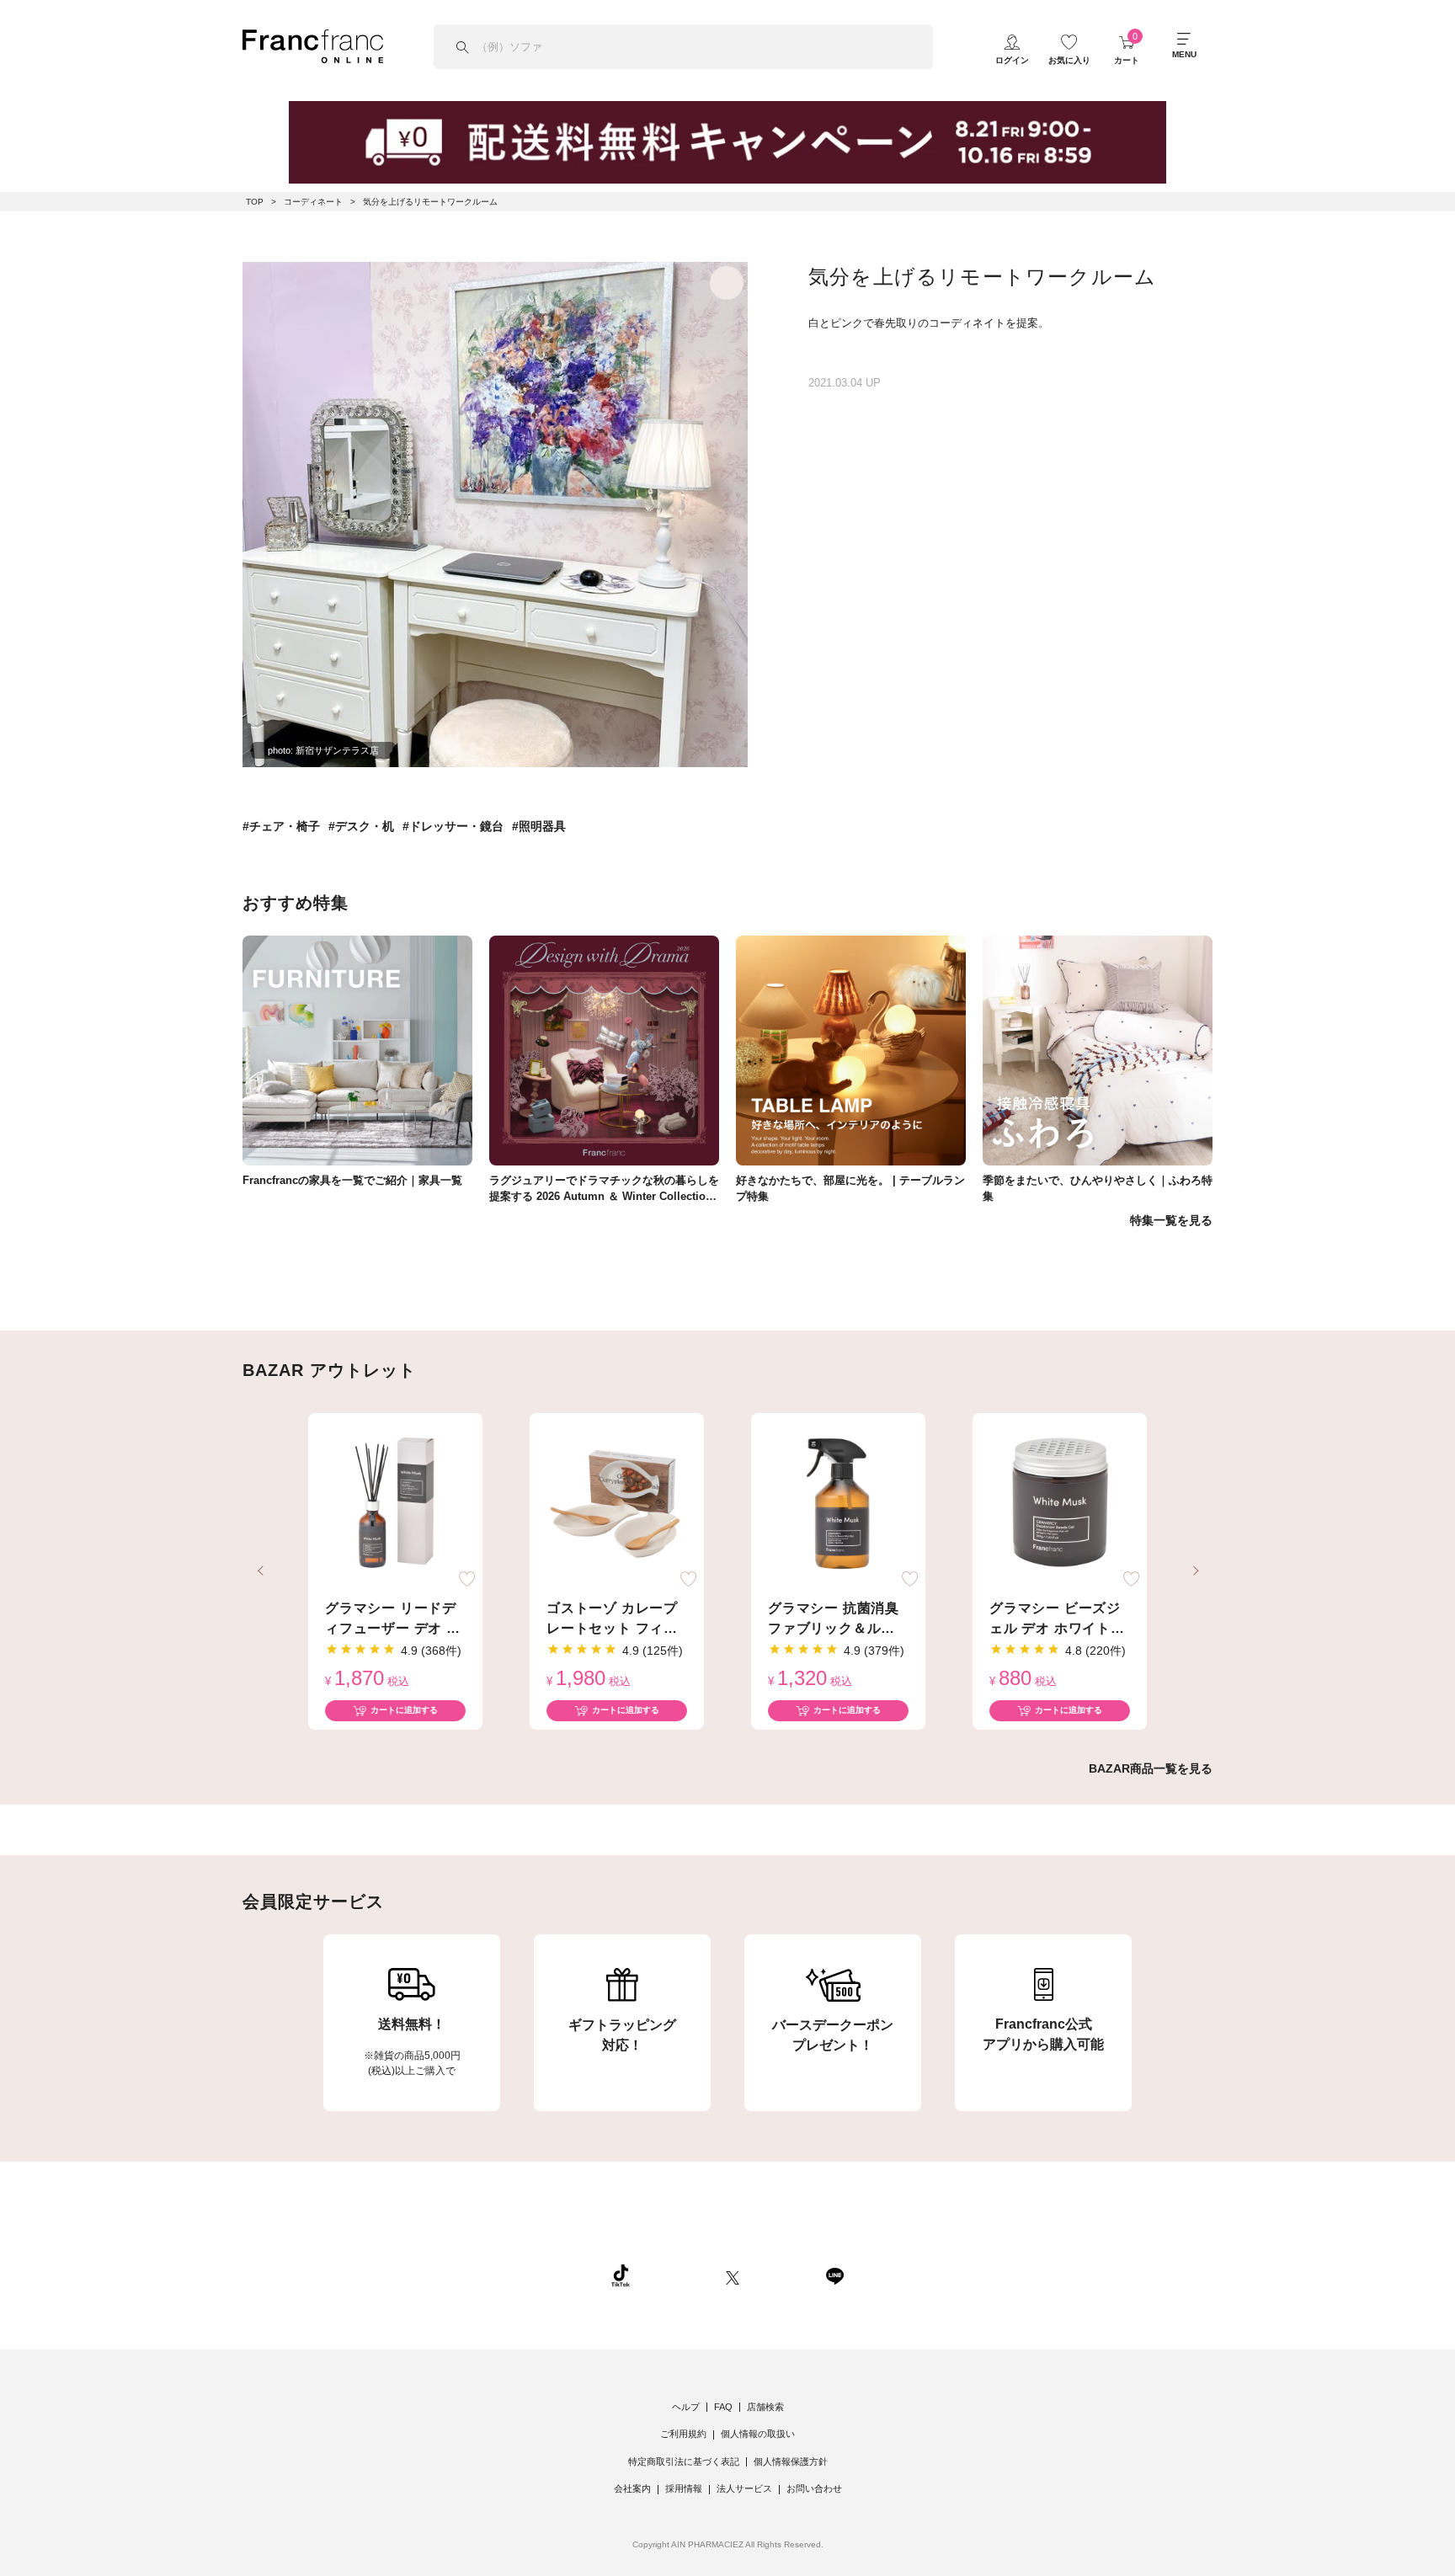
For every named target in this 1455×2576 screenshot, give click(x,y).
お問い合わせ (814, 2488)
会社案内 (632, 2488)
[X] (733, 2275)
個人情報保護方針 (791, 2461)
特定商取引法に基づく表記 (684, 2461)
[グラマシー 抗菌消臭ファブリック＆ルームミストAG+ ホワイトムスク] (838, 1504)
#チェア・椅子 (281, 826)
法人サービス (744, 2488)
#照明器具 (539, 826)
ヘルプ (686, 2407)
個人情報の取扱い (758, 2434)
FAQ (723, 2407)
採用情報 (684, 2488)
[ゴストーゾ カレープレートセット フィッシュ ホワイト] (617, 1504)
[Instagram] (678, 2275)
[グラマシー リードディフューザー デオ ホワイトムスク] (395, 1504)
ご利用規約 (683, 2434)
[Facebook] (782, 2275)
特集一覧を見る (1171, 1220)
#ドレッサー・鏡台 (453, 826)
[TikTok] (621, 2275)
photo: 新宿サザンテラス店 (323, 750)
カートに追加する (404, 1710)
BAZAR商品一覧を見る (1151, 1768)
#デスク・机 (361, 826)
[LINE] (834, 2275)
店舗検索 (765, 2407)
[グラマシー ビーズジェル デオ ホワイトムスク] (1060, 1504)
